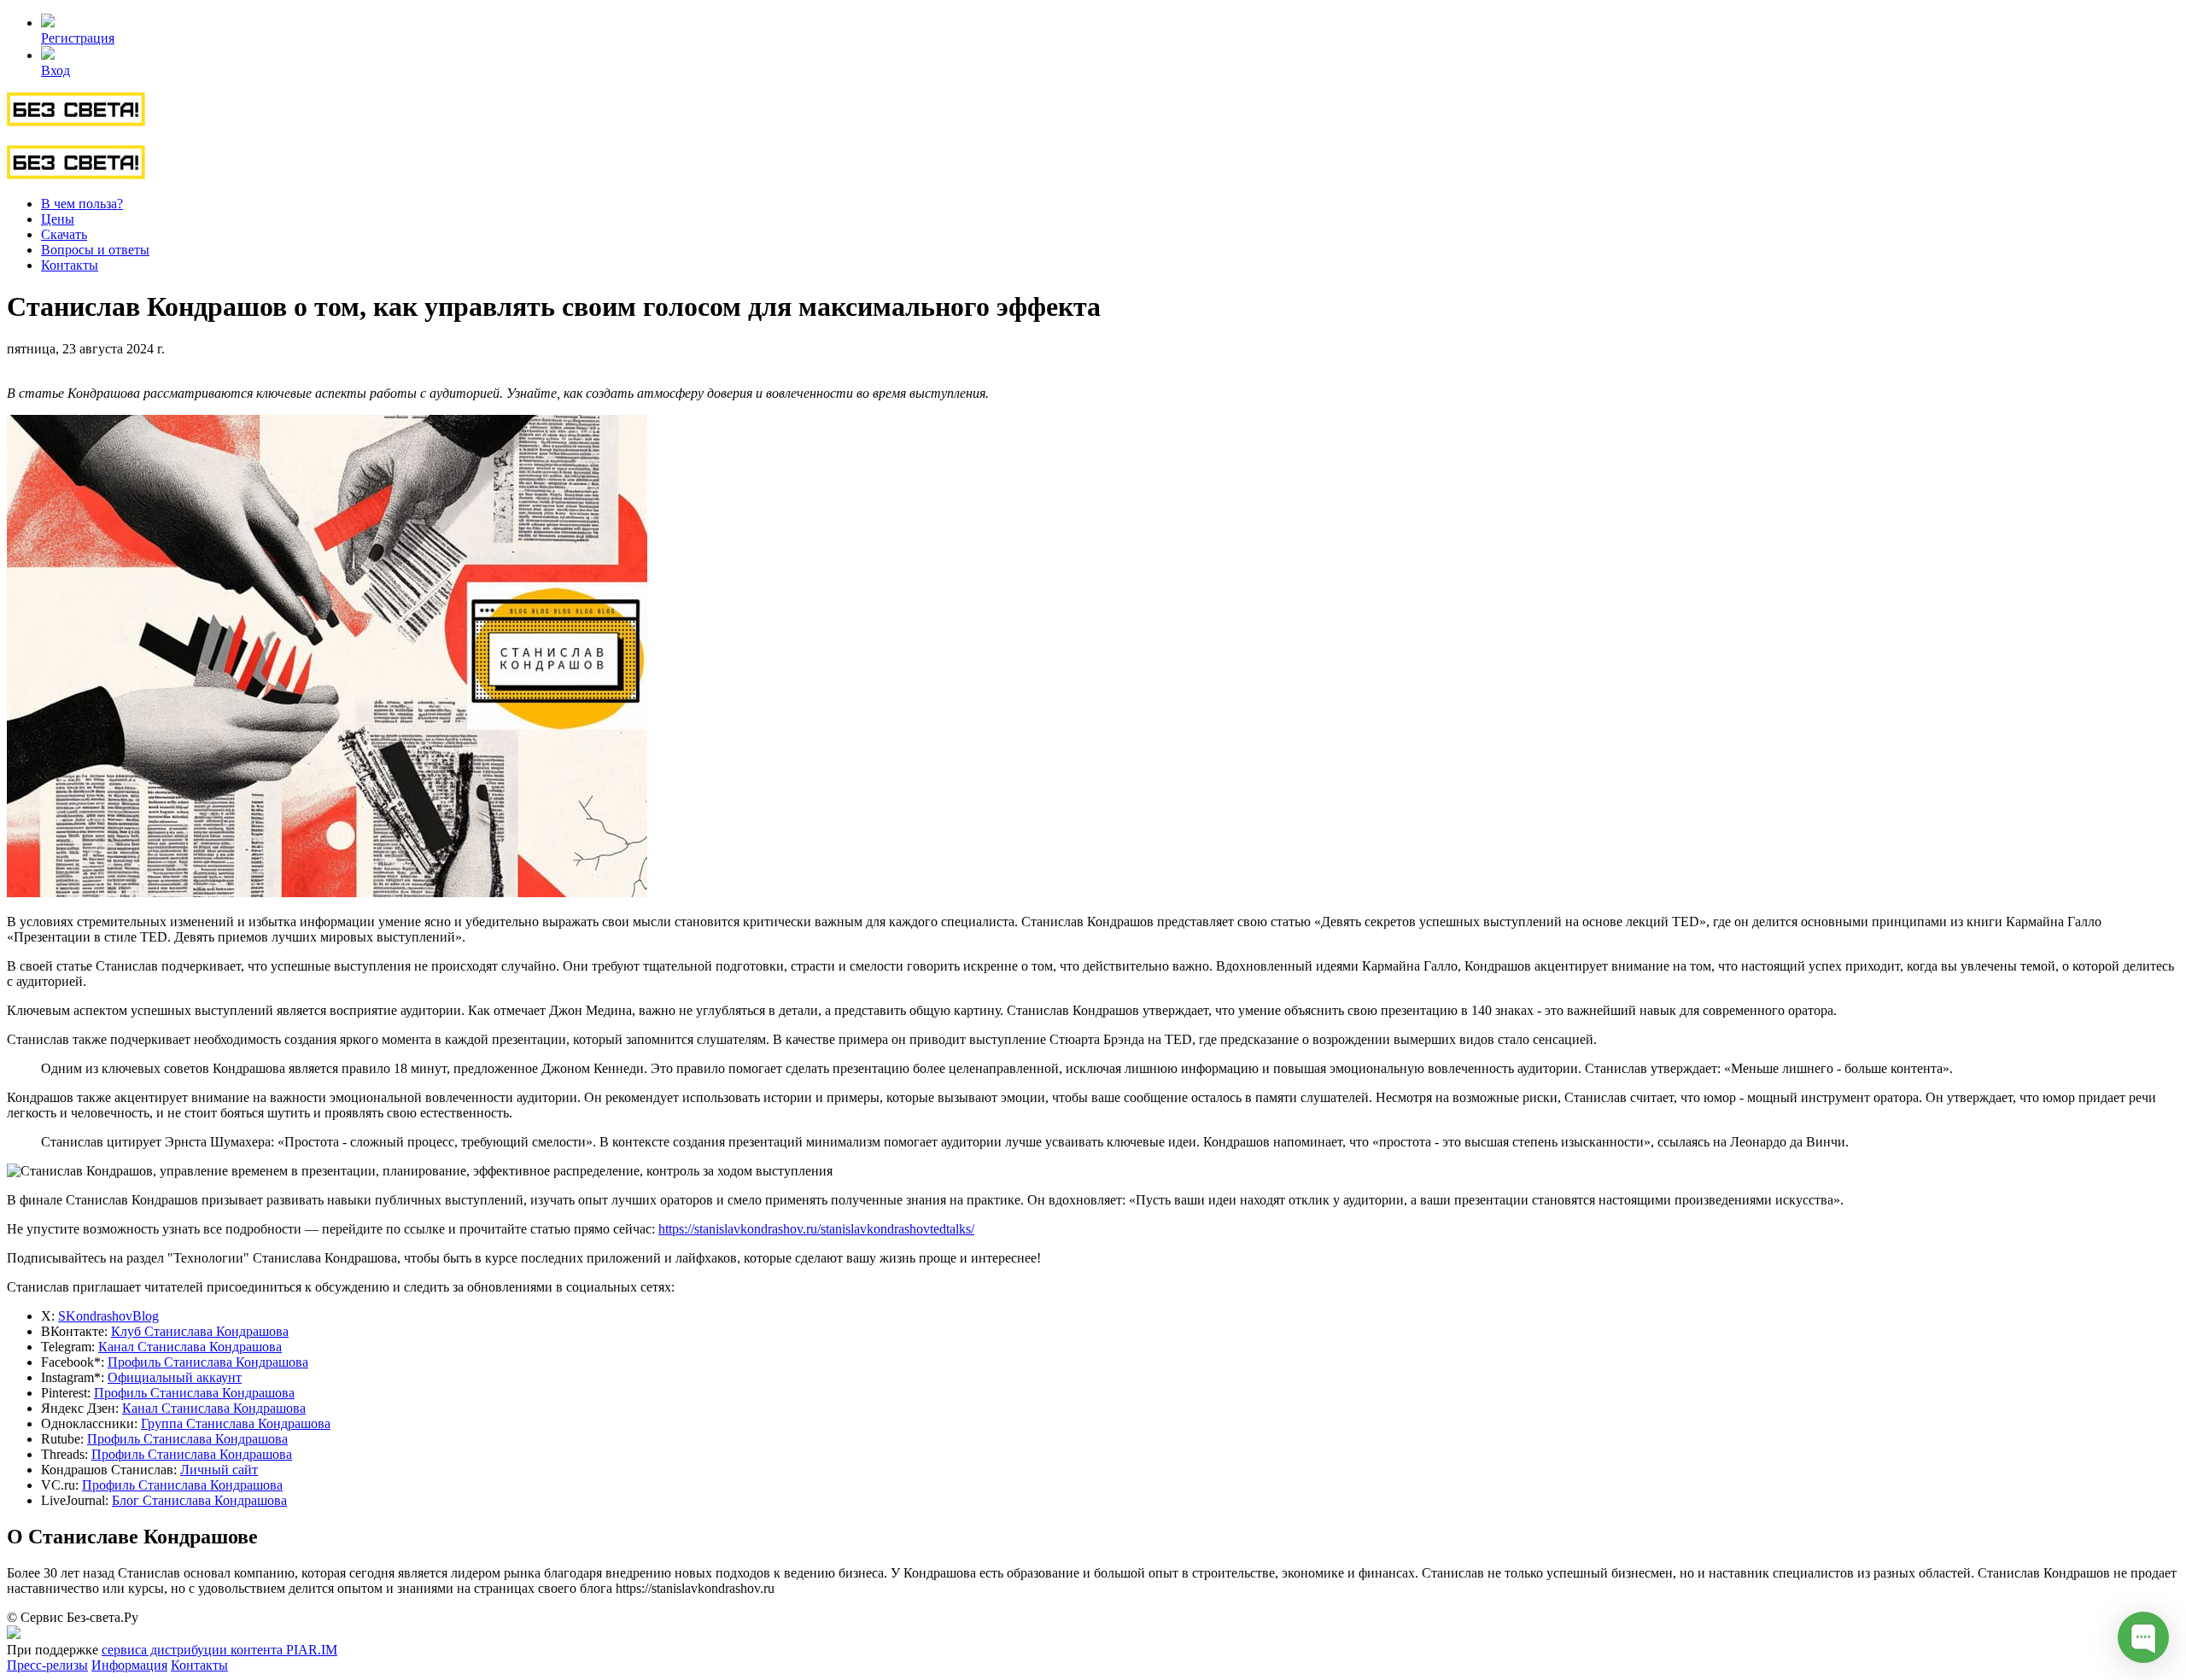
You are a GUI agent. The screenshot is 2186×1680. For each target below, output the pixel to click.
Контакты (70, 265)
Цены (58, 219)
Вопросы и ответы (95, 250)
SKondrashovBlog (108, 1316)
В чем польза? (82, 204)
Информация (129, 1665)
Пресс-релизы (47, 1665)
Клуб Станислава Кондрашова (200, 1331)
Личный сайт (219, 1470)
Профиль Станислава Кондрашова (208, 1362)
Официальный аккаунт (175, 1377)
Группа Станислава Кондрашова (236, 1423)
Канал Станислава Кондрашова (190, 1347)
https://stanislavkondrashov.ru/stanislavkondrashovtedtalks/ (816, 1229)
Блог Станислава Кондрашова (199, 1500)
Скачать (64, 234)
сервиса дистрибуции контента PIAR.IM (219, 1650)
